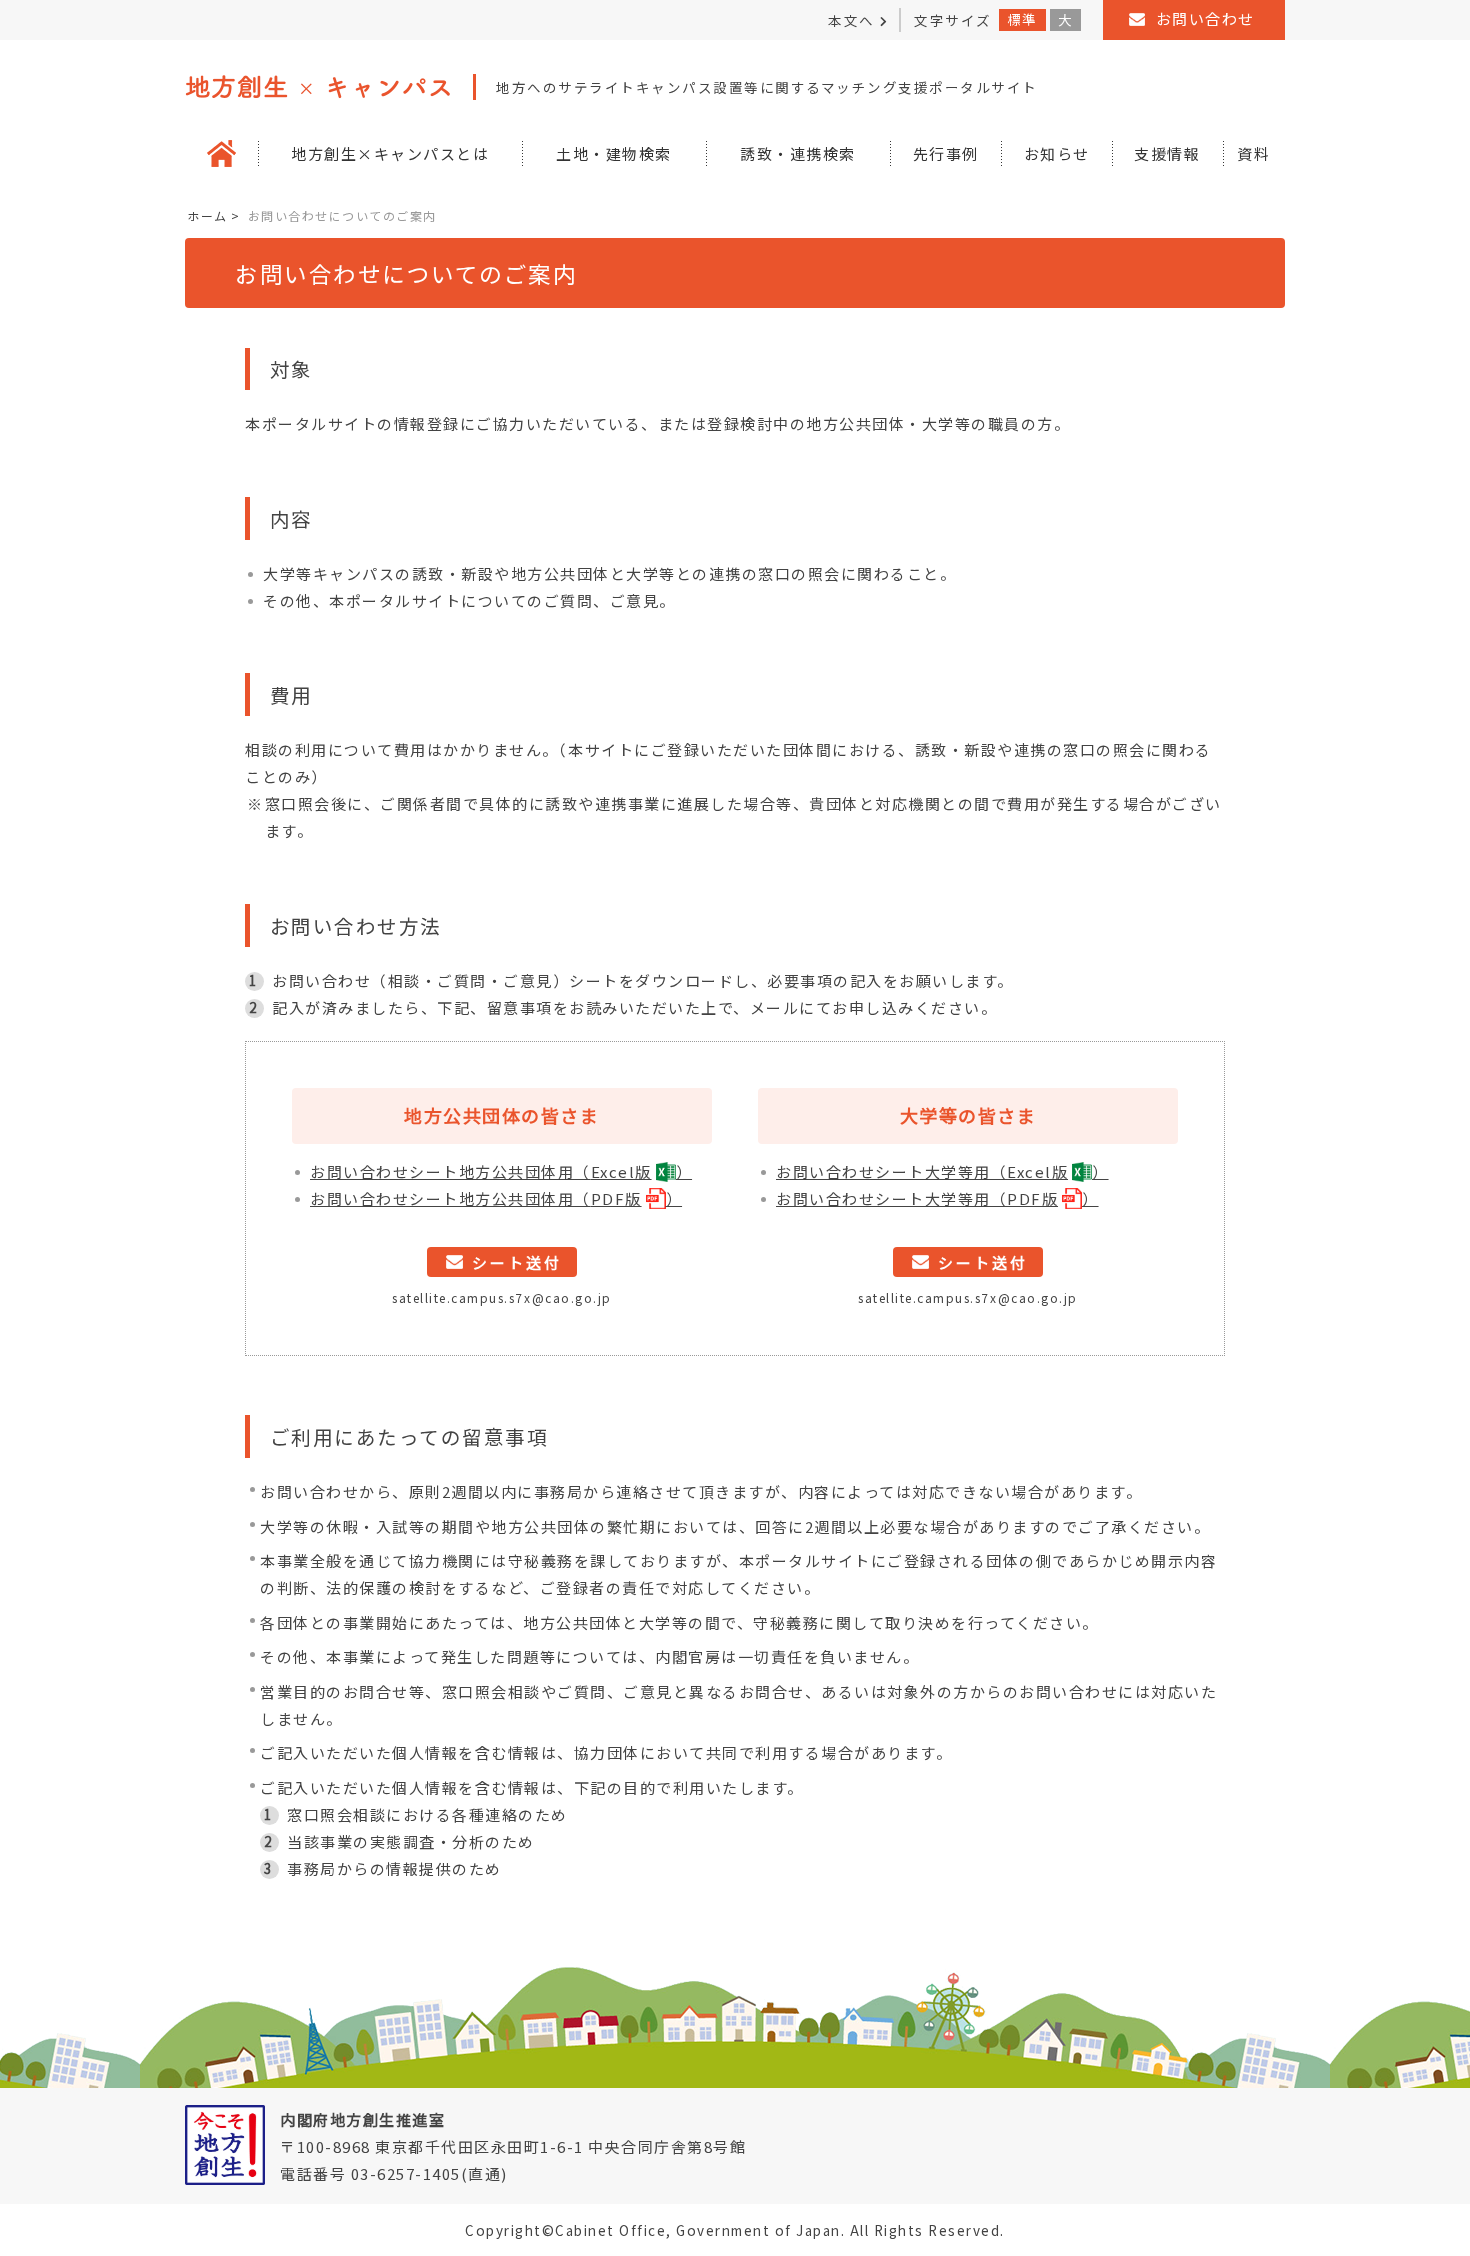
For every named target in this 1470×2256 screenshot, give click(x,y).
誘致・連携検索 (798, 153)
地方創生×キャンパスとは (390, 153)
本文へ (851, 20)
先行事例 (946, 153)
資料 (1253, 153)
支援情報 (1167, 153)
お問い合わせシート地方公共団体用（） (501, 1171)
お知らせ (1057, 153)
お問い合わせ (1205, 18)
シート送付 (517, 1262)
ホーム (207, 215)
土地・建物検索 (614, 153)
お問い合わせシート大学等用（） (942, 1171)
